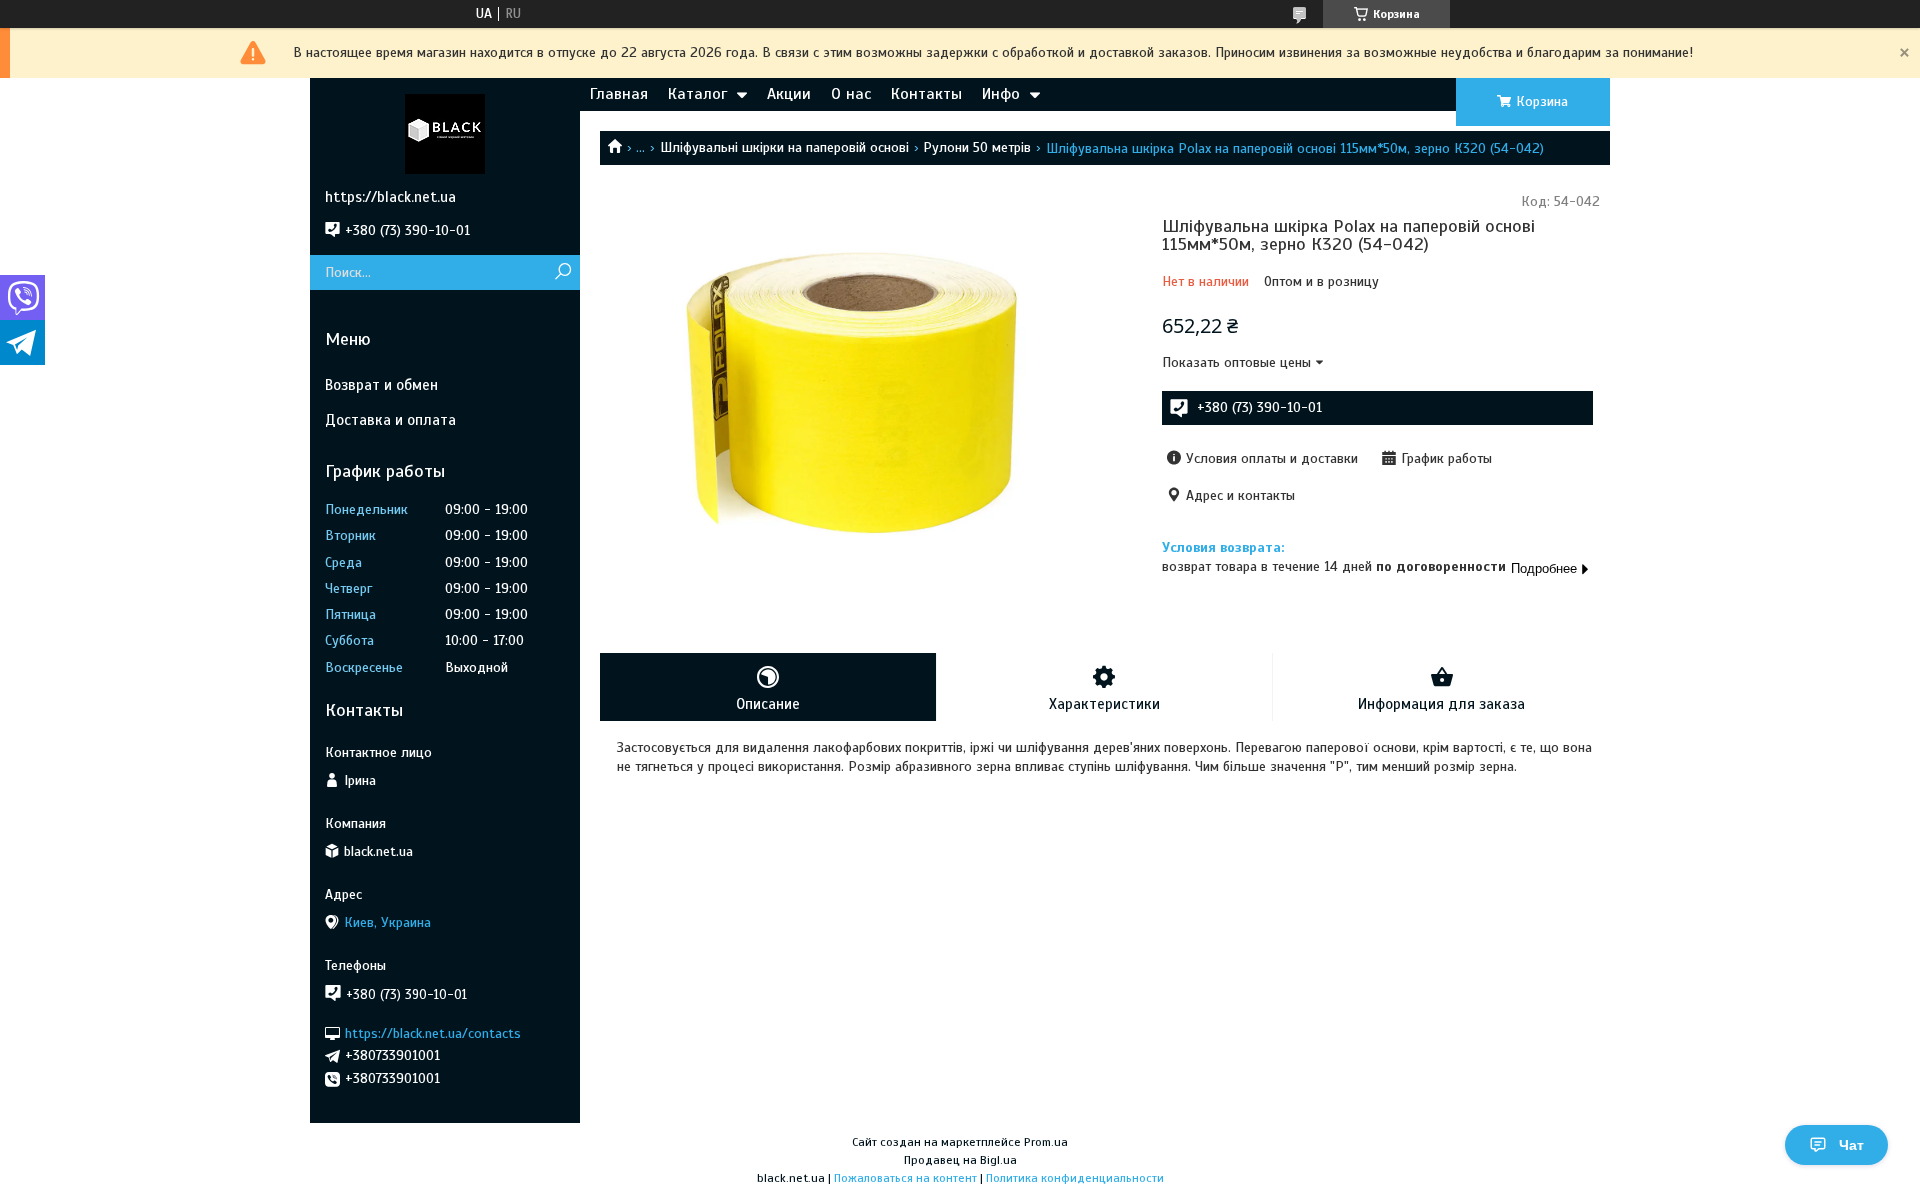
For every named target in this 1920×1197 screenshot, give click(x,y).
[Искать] (562, 272)
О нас (851, 94)
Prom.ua (1046, 1142)
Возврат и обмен (381, 385)
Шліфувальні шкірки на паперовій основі (784, 147)
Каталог (697, 94)
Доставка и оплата (390, 420)
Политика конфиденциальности (1075, 1178)
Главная (619, 94)
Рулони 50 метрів (977, 147)
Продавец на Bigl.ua (960, 1160)
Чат (1851, 1145)
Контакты (926, 94)
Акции (789, 94)
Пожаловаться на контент (905, 1178)
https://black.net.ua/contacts (433, 1032)
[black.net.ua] (445, 133)
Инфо (1001, 94)
